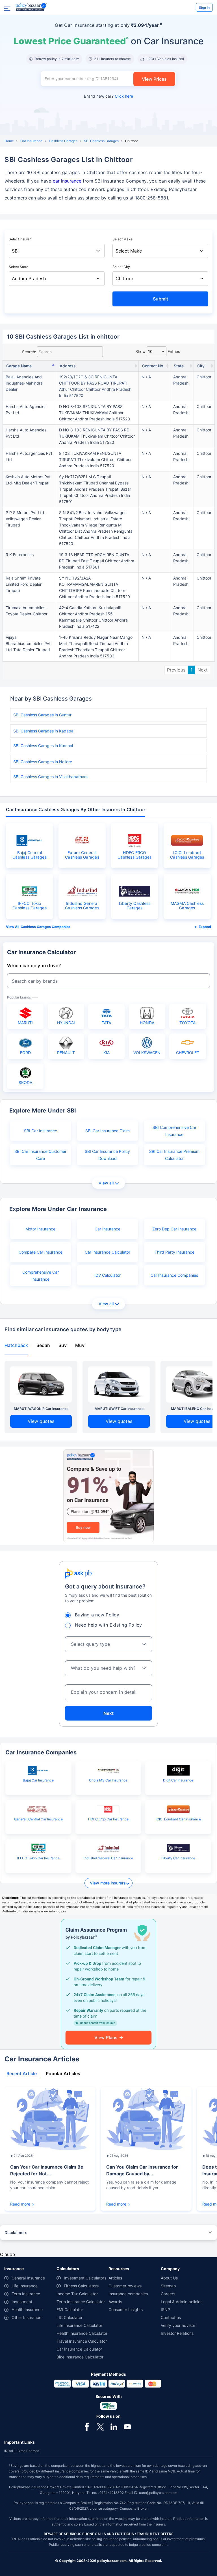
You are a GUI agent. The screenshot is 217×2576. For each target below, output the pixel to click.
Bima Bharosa (28, 2451)
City (201, 366)
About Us (169, 2278)
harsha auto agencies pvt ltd (26, 410)
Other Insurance (26, 2317)
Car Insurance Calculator (108, 1252)
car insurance (67, 181)
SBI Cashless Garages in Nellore (43, 762)
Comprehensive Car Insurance (41, 1276)
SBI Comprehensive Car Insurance (174, 1131)
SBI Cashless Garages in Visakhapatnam (50, 777)
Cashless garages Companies (45, 927)
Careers (168, 2294)
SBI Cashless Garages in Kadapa (43, 731)
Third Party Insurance (174, 1252)
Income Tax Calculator (77, 2294)
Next (203, 670)
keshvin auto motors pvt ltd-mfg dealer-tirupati (28, 480)
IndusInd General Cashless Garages (82, 906)
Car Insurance (31, 141)
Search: (29, 352)
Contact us (171, 2317)
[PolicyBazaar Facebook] (87, 2426)
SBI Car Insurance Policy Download (107, 1155)
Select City (121, 267)
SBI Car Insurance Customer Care (40, 1155)
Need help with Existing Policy (108, 1625)
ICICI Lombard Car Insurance (178, 1819)
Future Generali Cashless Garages (82, 855)
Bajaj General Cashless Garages (30, 855)
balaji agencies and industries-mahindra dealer (24, 383)
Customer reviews (125, 2286)
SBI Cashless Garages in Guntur (42, 715)
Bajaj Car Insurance (38, 1780)
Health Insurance (27, 2310)
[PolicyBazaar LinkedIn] (114, 2426)
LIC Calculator (70, 2317)
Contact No (153, 366)
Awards (115, 2302)
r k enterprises (20, 555)
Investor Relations (177, 2333)
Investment (22, 2302)
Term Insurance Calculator (81, 2302)
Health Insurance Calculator (82, 2333)
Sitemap (168, 2286)
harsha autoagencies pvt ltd (29, 456)
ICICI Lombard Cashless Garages (187, 855)
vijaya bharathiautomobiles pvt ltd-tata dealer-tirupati (28, 643)
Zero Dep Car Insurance (174, 1229)
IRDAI (9, 2451)
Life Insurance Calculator (79, 2325)
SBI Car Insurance (41, 1131)
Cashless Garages (63, 141)
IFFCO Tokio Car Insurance (38, 1858)
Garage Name (19, 366)
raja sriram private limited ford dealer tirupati (24, 584)
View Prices (154, 79)
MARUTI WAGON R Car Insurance (41, 1409)
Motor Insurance (40, 1229)
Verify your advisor (178, 2325)
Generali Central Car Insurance (38, 1819)
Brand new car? (108, 96)
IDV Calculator (108, 1275)
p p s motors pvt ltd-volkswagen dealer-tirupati (26, 519)
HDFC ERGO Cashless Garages (135, 855)
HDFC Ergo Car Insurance (108, 1819)
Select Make (122, 239)
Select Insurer (20, 239)
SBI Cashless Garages (101, 141)
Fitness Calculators (81, 2286)
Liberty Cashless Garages (135, 906)
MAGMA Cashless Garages (187, 906)
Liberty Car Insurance (178, 1858)
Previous (176, 670)
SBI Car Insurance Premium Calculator (174, 1155)
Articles (115, 2278)
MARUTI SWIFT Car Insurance (119, 1409)
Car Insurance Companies (174, 1275)
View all (106, 1183)
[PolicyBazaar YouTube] (127, 2426)
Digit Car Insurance (178, 1780)
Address (68, 366)
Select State (19, 267)
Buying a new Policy (97, 1615)
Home (9, 141)
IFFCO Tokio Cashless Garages (30, 906)
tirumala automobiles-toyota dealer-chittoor (27, 611)
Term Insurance (26, 2294)
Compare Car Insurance (41, 1252)
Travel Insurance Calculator (82, 2341)
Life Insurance (25, 2286)
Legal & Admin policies (182, 2302)
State (179, 366)
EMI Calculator (70, 2310)
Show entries (158, 351)
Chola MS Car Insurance (108, 1780)
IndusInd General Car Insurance (108, 1858)
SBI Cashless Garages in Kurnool (43, 746)
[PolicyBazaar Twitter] (100, 2426)
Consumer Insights (126, 2310)
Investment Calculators (85, 2278)
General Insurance (28, 2278)
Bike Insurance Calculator (80, 2357)
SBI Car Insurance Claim (108, 1131)
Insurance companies (128, 2294)
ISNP (165, 2310)
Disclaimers (16, 2232)
